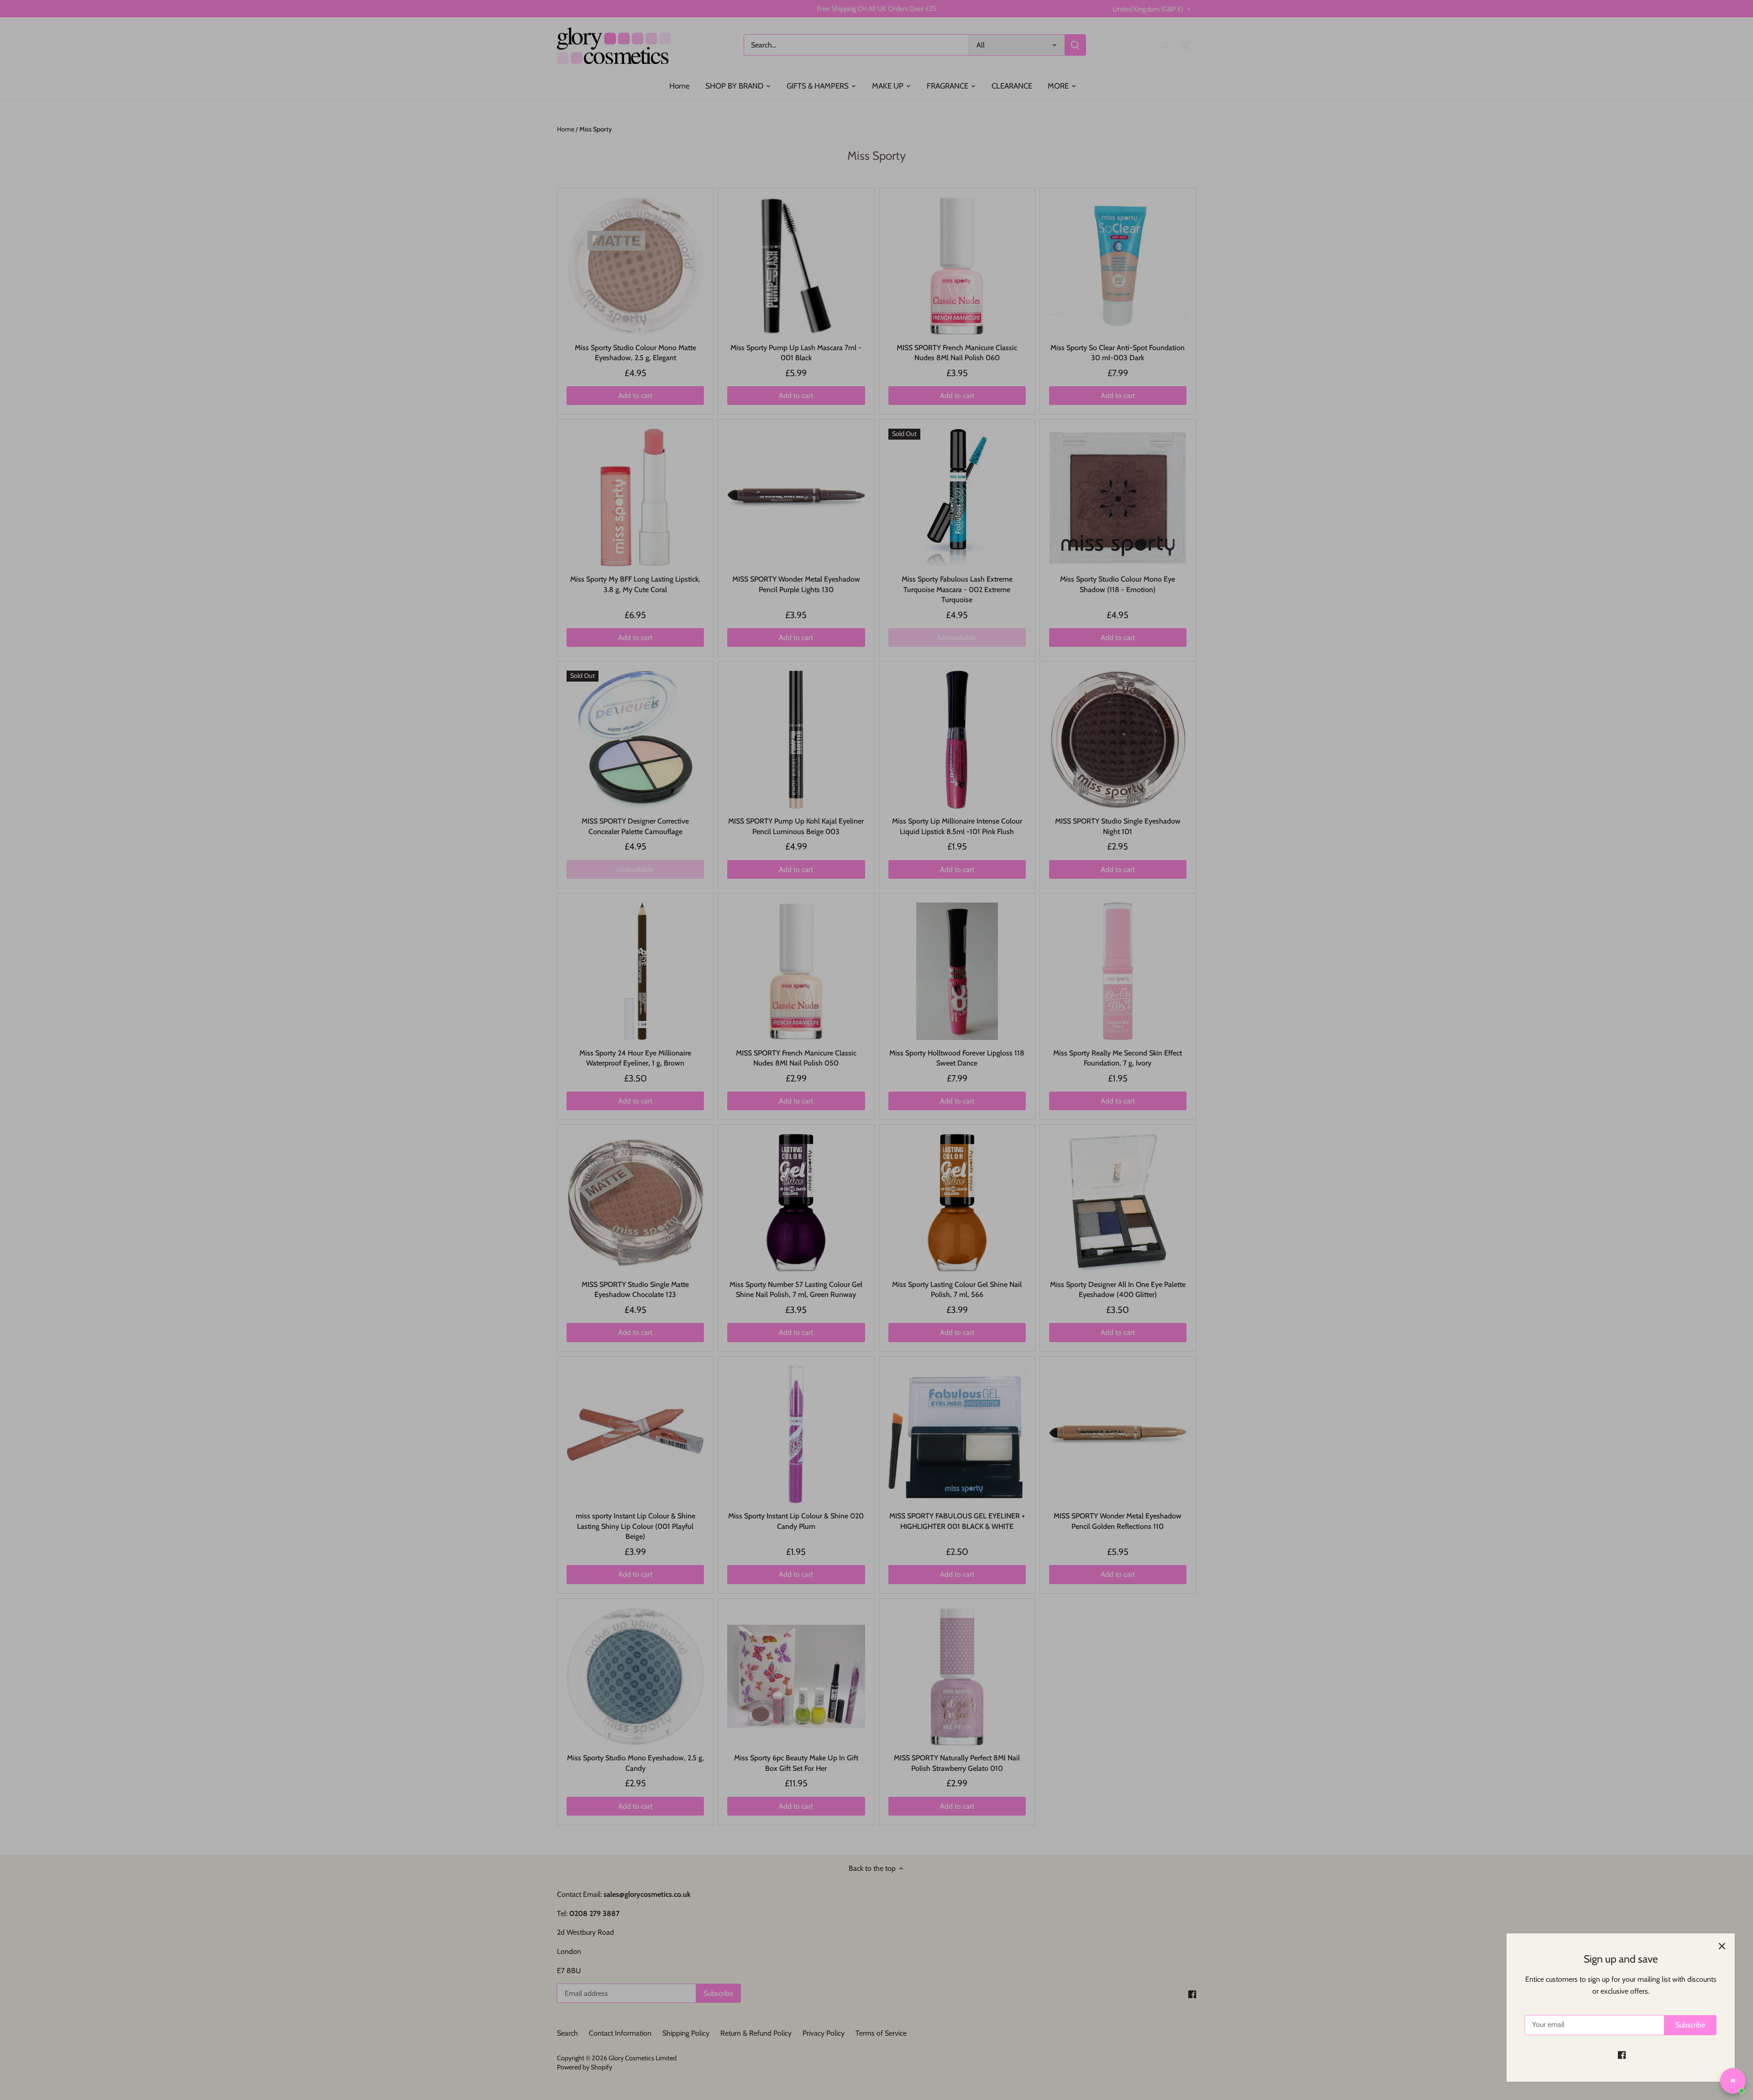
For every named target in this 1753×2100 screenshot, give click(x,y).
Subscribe (1690, 2025)
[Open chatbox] (1733, 2081)
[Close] (1722, 1946)
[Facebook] (1622, 2055)
